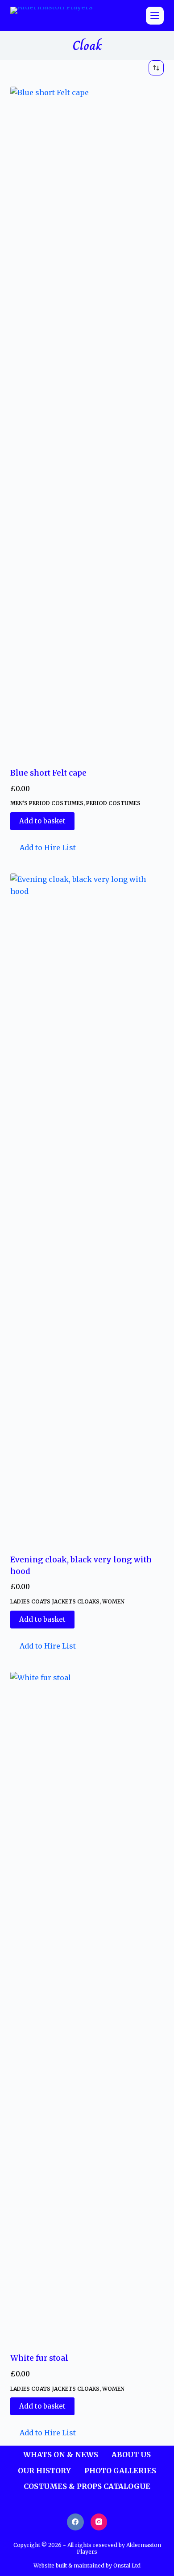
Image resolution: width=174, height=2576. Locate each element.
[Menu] (155, 16)
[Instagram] (99, 2522)
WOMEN (113, 1601)
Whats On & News (61, 2455)
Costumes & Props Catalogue (87, 2486)
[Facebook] (75, 2522)
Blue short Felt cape (48, 773)
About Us (131, 2455)
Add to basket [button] (42, 821)
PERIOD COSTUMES (113, 803)
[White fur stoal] (87, 2007)
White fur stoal (39, 2358)
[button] (43, 848)
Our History (44, 2471)
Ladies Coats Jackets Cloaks (55, 1601)
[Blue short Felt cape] (87, 422)
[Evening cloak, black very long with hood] (87, 1208)
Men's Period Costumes (47, 803)
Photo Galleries (120, 2471)
